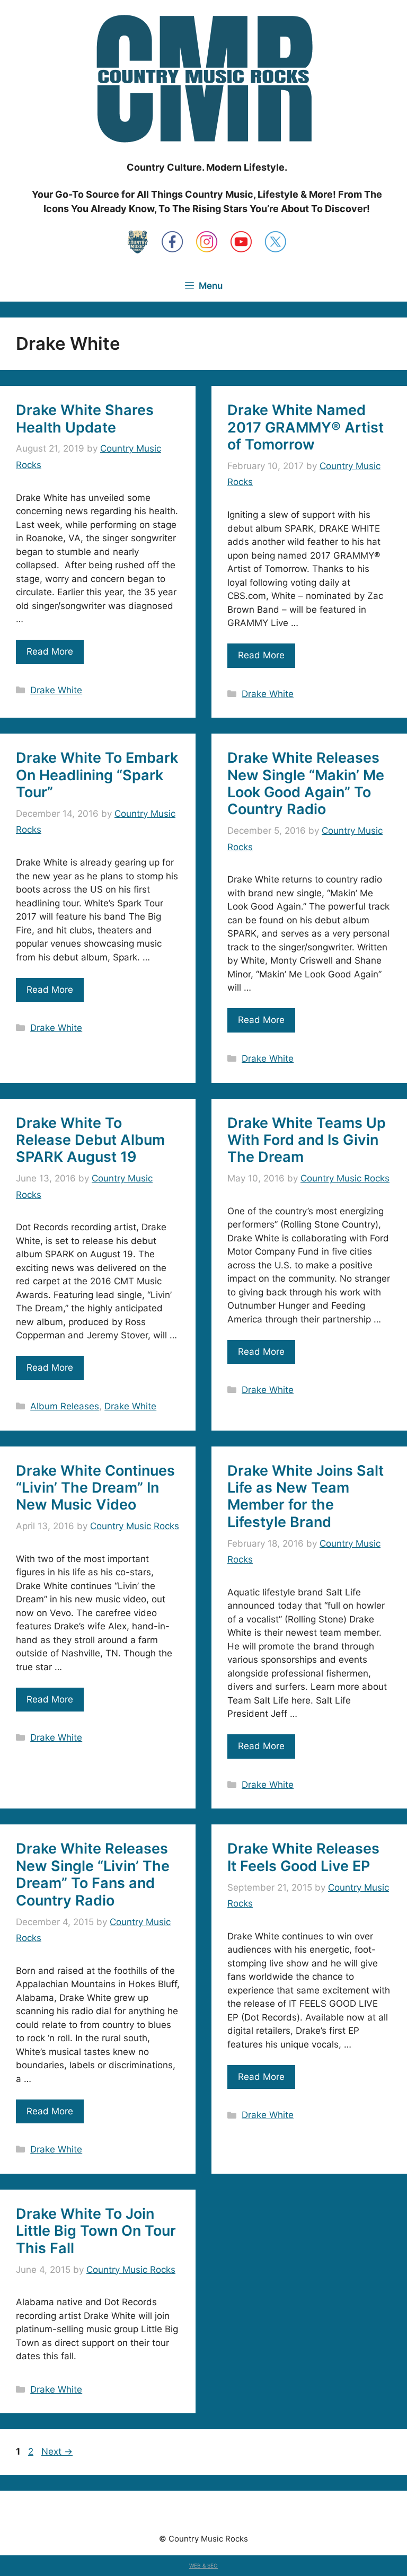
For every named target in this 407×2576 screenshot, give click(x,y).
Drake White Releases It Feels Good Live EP (303, 1857)
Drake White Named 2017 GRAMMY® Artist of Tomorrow (306, 427)
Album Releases (65, 1406)
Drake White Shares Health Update (85, 418)
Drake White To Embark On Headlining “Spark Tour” (97, 775)
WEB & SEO (203, 2565)
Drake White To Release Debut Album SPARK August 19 (90, 1140)
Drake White (56, 690)
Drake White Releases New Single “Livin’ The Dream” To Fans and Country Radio (93, 1874)
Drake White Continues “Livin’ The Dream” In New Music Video (95, 1488)
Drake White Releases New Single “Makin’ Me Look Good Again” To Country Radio (306, 783)
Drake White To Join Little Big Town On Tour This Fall (96, 2231)
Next (57, 2451)
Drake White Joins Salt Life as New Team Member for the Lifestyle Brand (306, 1496)
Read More (50, 651)
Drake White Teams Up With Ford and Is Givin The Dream (307, 1140)
